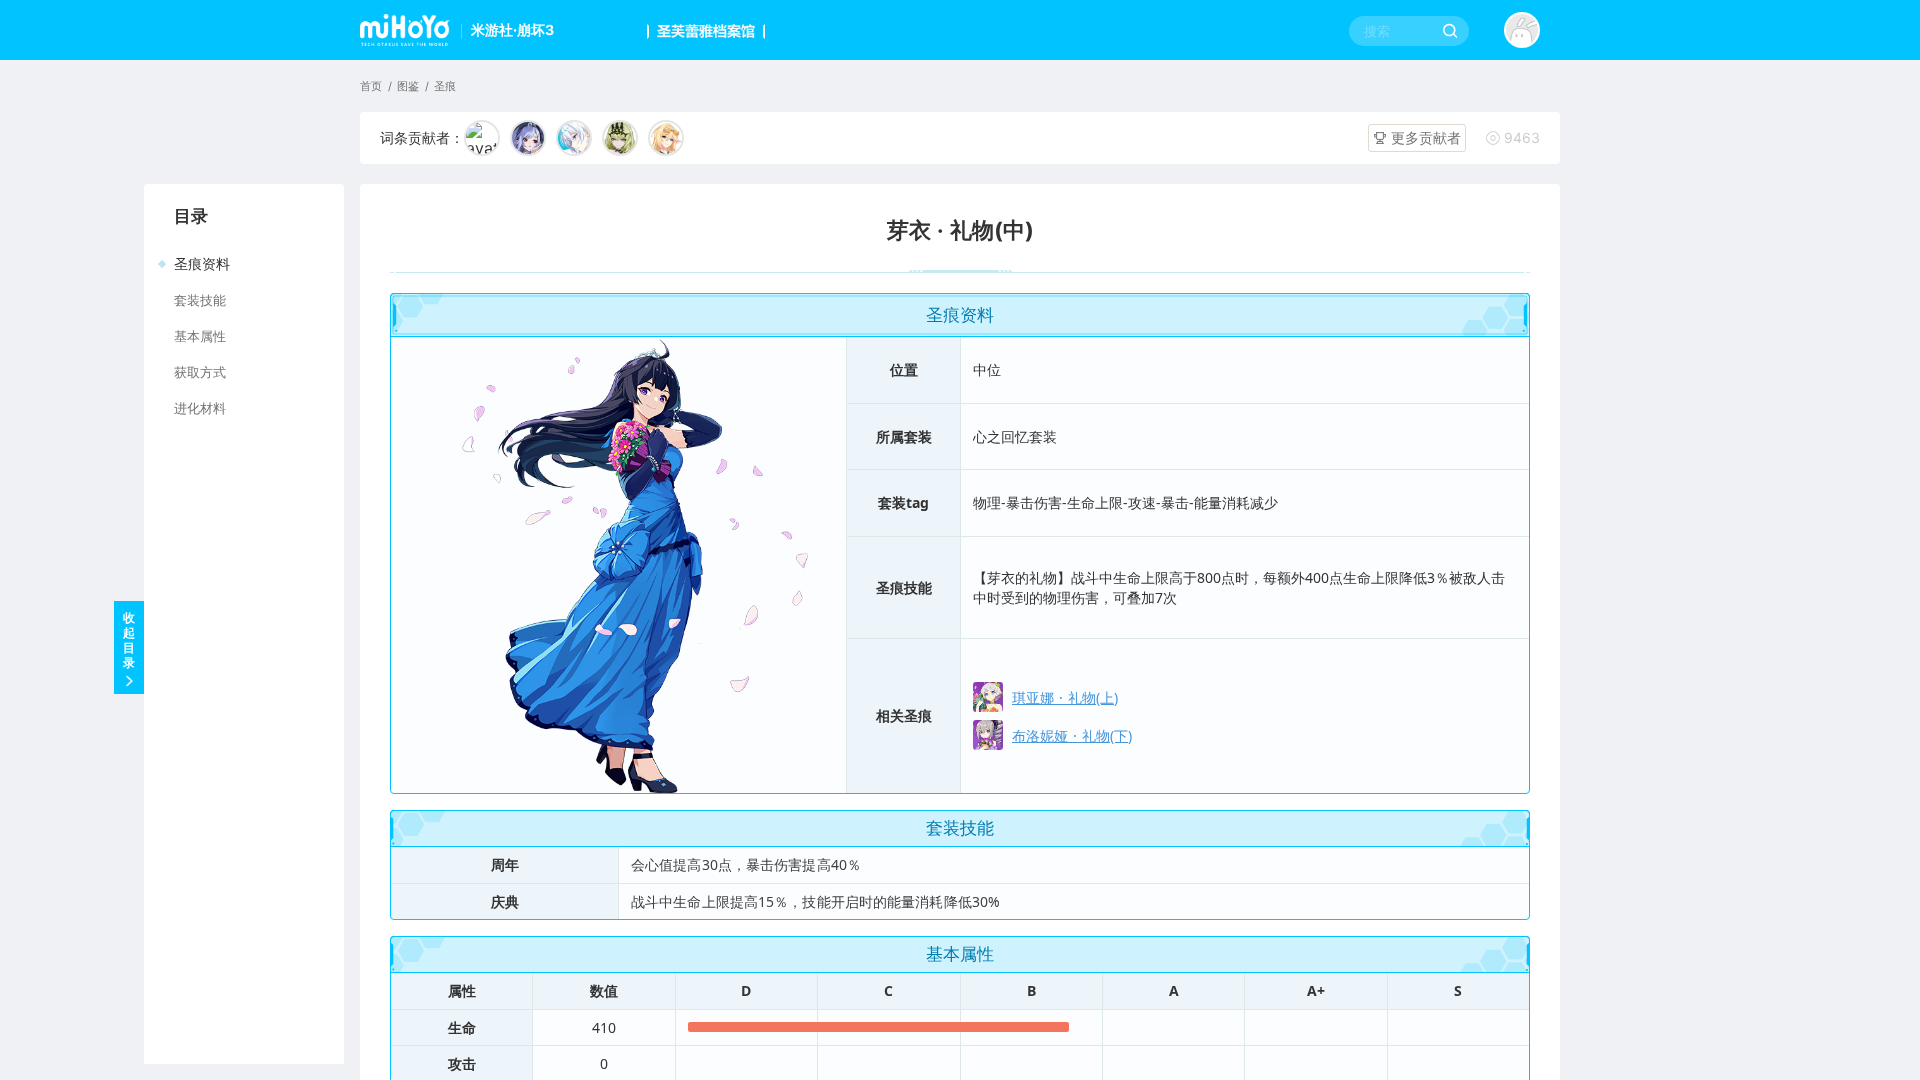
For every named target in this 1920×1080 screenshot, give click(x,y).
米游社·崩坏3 (512, 29)
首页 (371, 86)
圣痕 (445, 86)
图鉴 (408, 86)
